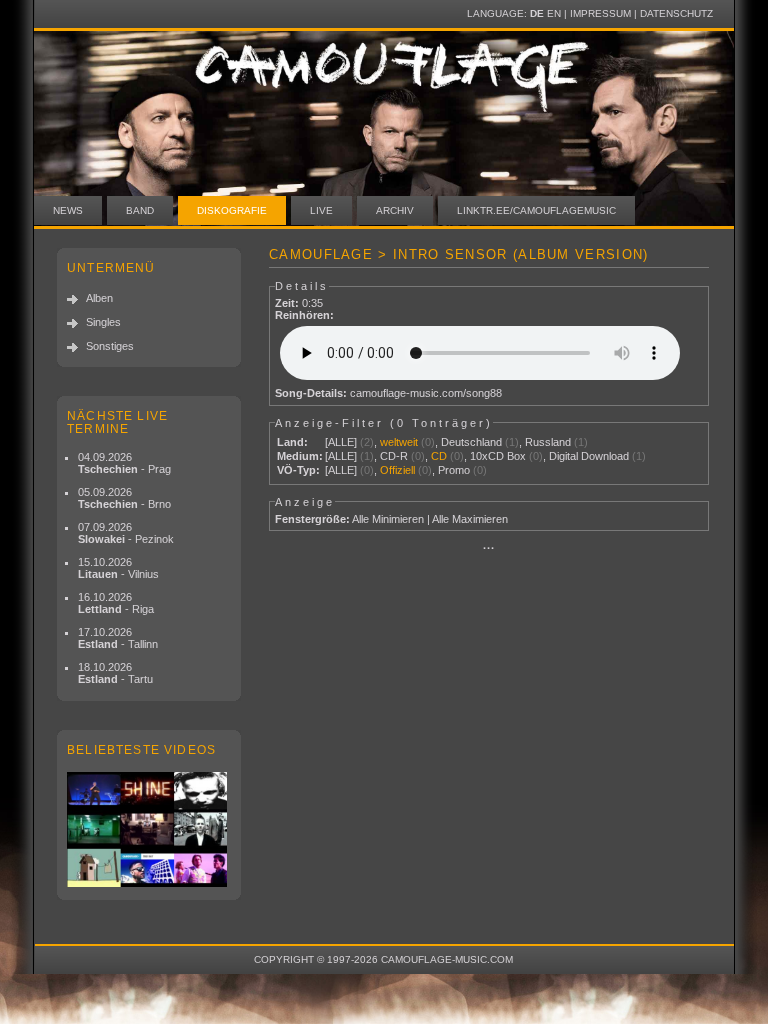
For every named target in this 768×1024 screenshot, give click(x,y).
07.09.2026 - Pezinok (126, 533)
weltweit (399, 442)
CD (439, 456)
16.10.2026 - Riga (116, 603)
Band (140, 210)
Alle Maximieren (470, 519)
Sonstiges (110, 346)
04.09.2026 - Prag (124, 463)
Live (321, 210)
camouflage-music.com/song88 (426, 393)
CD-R (394, 456)
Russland (548, 442)
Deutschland (471, 442)
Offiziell (397, 470)
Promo (454, 470)
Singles (103, 322)
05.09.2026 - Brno (124, 498)
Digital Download (589, 456)
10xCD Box (498, 456)
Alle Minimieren (388, 519)
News (68, 210)
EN (554, 13)
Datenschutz (676, 13)
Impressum (600, 13)
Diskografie (232, 210)
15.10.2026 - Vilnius (118, 568)
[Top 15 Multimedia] (149, 829)
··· (489, 548)
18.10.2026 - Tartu (115, 673)
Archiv (395, 210)
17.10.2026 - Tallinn (118, 638)
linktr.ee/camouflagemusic (536, 210)
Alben (99, 298)
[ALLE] (341, 442)
